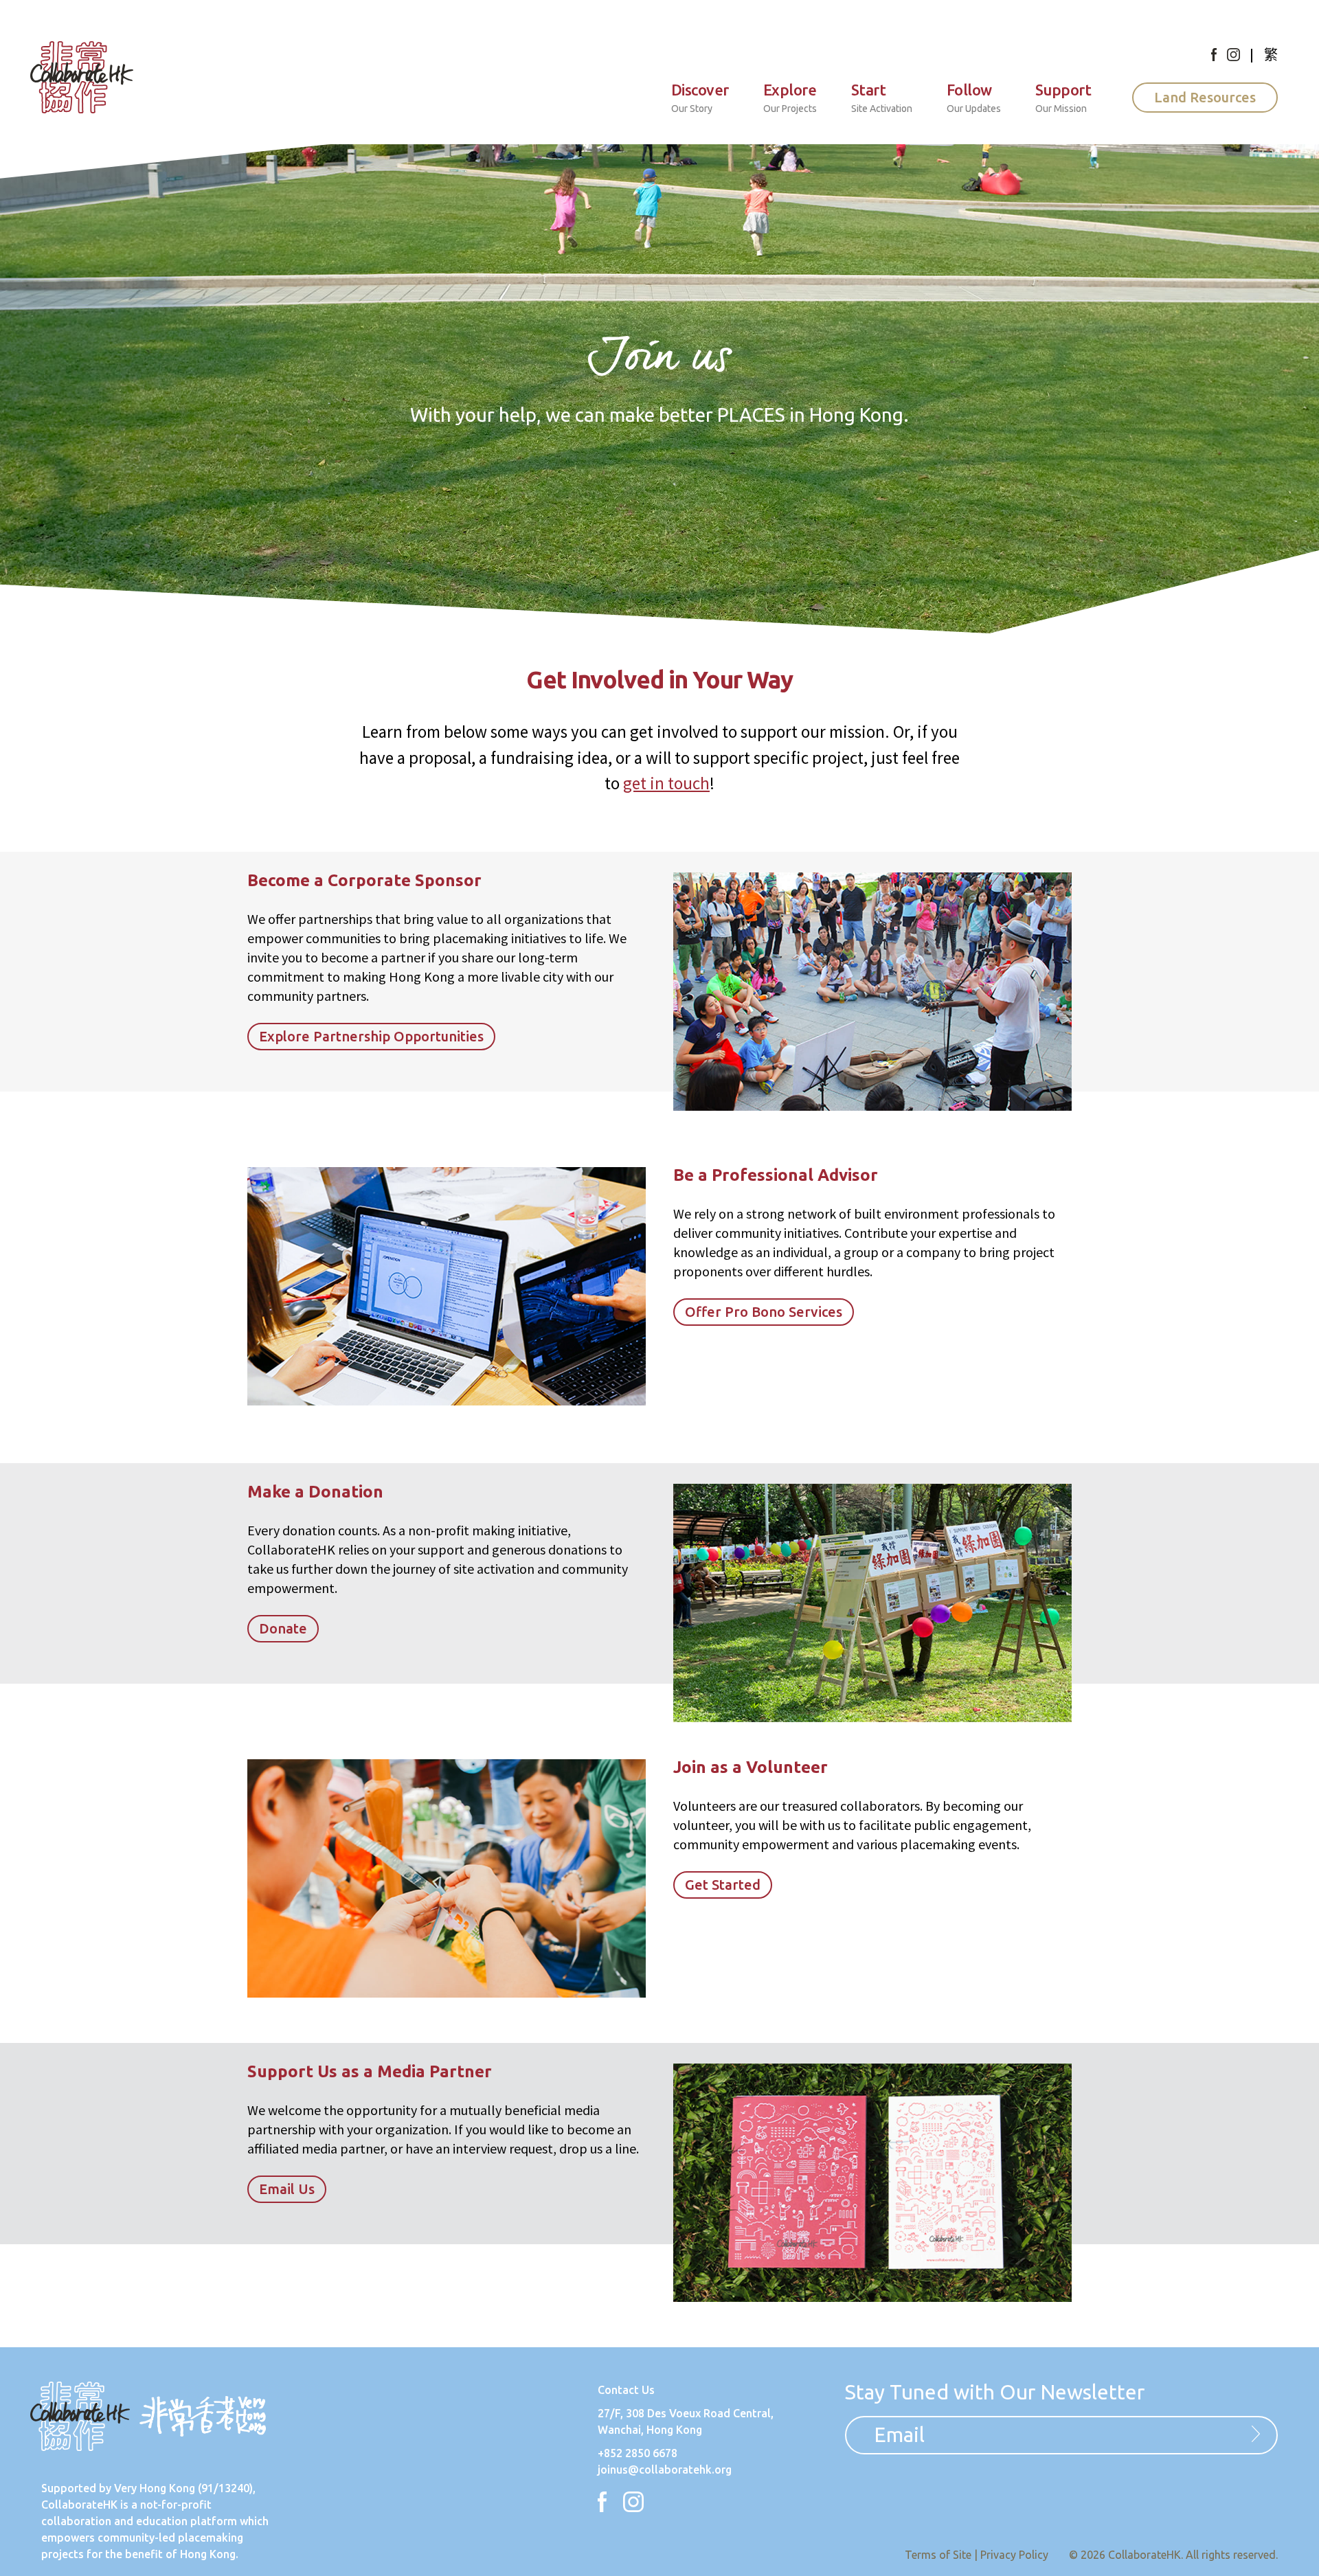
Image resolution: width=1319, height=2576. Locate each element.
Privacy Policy (1014, 2555)
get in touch (666, 783)
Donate (283, 1628)
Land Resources (1205, 97)
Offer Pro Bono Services (764, 1312)
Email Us (287, 2189)
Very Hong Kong (155, 2488)
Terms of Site (938, 2555)
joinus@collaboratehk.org (665, 2470)
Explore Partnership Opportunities (371, 1036)
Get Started (723, 1885)
